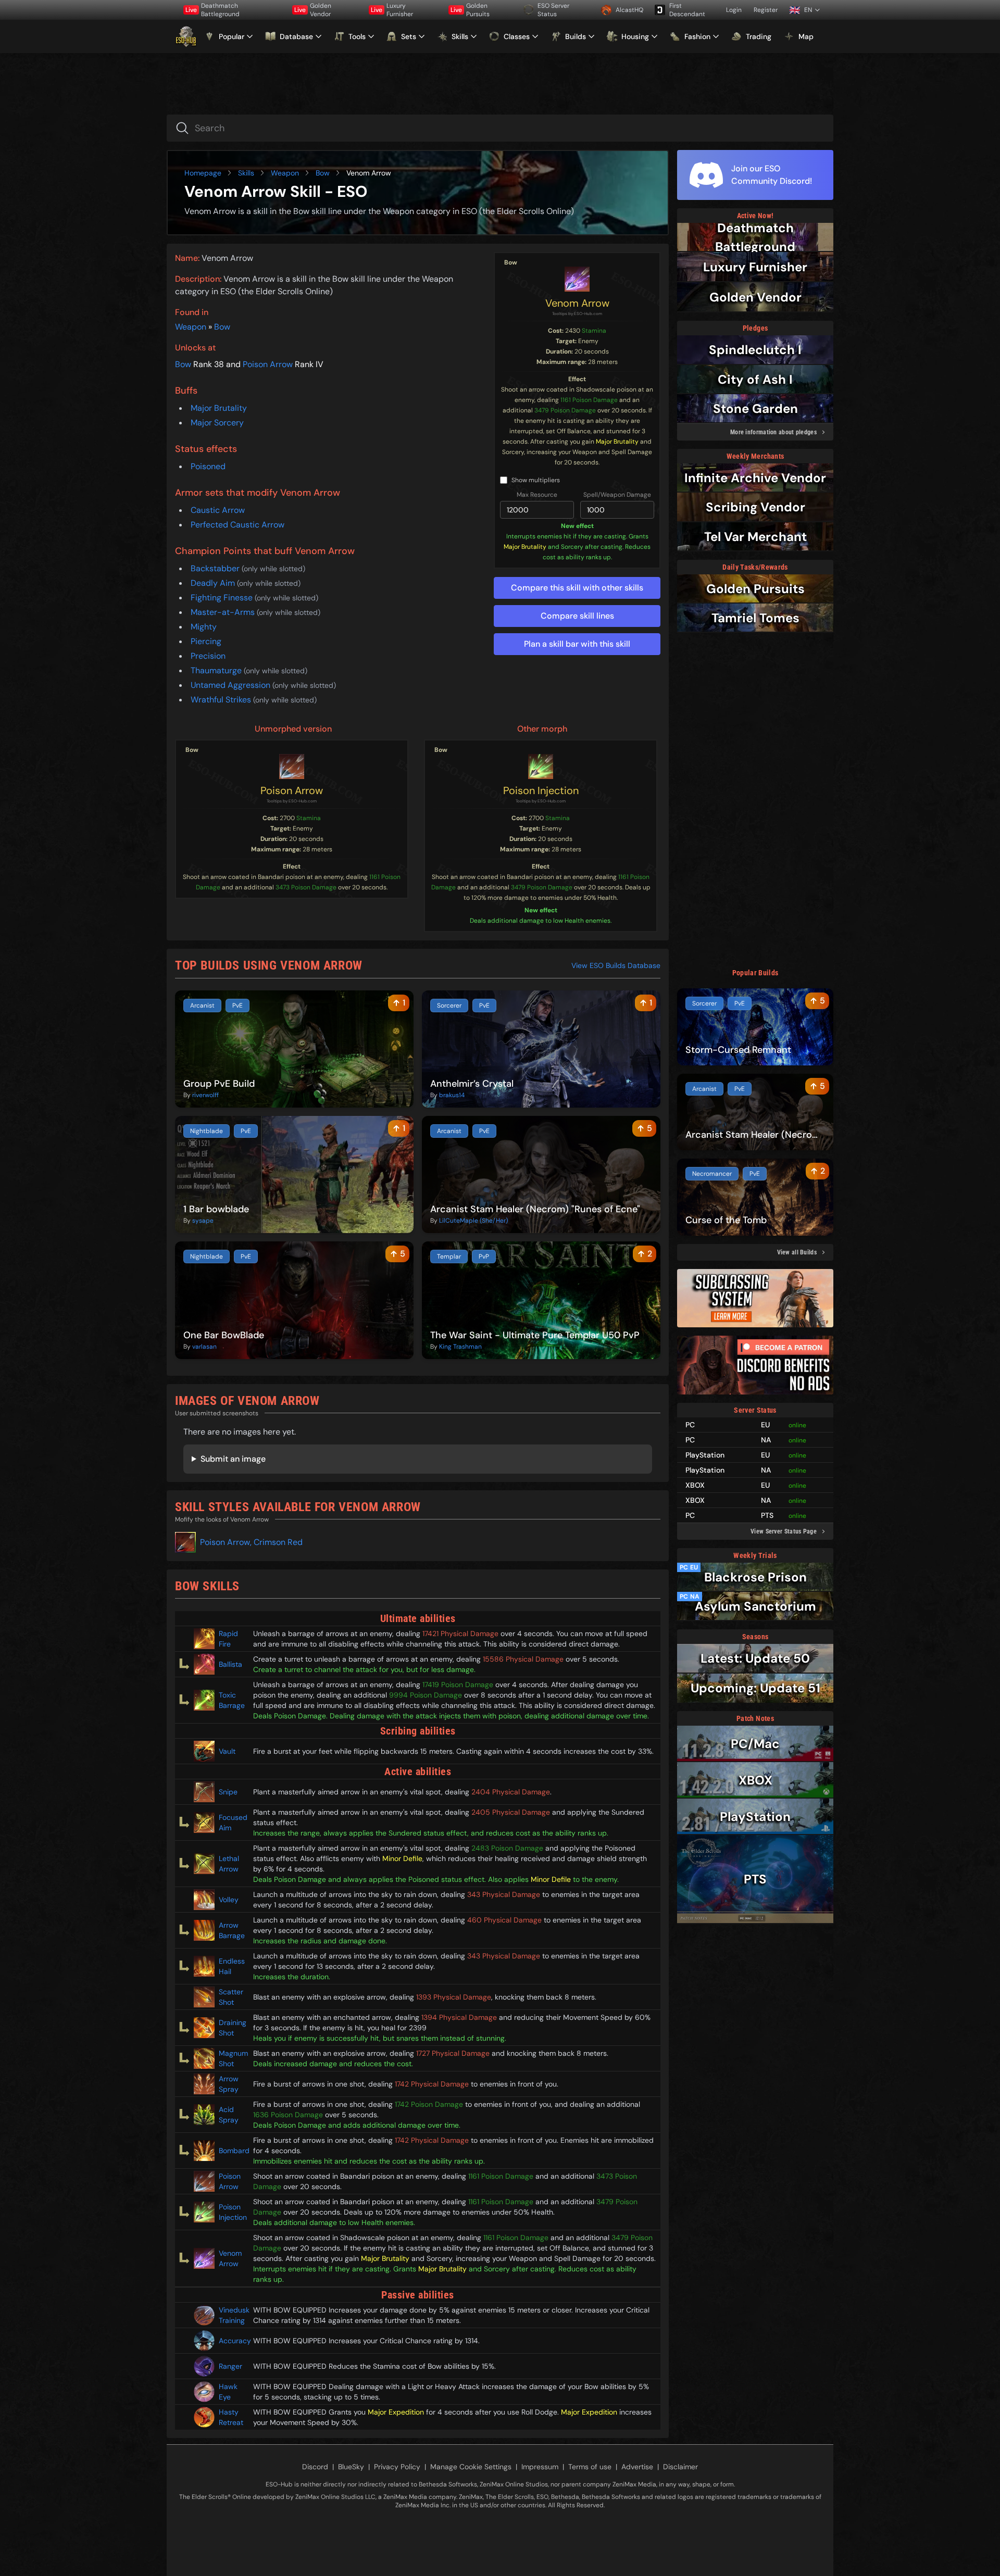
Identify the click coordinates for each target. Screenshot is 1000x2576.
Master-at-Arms (224, 612)
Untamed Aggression (232, 685)
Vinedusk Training (232, 2315)
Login (734, 10)
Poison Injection (541, 790)
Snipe (228, 1792)
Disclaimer (680, 2467)
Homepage (203, 173)
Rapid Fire (228, 1639)
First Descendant (687, 10)
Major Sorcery (217, 423)
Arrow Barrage (232, 1930)
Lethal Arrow (229, 1864)
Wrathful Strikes (222, 700)
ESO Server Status (553, 10)
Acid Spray (229, 2115)
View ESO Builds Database (616, 965)
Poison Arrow (268, 364)
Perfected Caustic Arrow (238, 525)
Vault (227, 1751)
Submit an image (233, 1459)
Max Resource (537, 495)
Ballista (230, 1664)
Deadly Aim (214, 583)
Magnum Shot (232, 2058)
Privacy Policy (397, 2467)
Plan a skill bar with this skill (577, 644)
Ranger (230, 2366)
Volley (229, 1900)
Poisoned (208, 466)
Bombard (232, 2151)
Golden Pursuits (470, 10)
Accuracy (232, 2341)
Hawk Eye (228, 2392)
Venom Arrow (577, 303)
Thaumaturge (217, 670)
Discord (315, 2467)
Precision (208, 656)
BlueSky (351, 2467)
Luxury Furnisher (392, 10)
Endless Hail (232, 1966)
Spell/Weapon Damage (617, 495)
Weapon (285, 173)
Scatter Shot (231, 1997)
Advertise (637, 2467)
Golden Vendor (313, 10)
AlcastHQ (629, 10)
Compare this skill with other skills (577, 588)
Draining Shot (232, 2028)
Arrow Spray (229, 2084)
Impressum (540, 2467)
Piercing (206, 641)
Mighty (204, 627)
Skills (246, 173)
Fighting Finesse (223, 598)
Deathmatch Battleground (213, 10)
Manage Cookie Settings (471, 2467)
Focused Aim (232, 1823)
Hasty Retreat (231, 2417)
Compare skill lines (577, 616)
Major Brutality (219, 408)
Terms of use (590, 2467)
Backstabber (216, 568)
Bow (323, 173)
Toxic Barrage (232, 1700)
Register (766, 10)
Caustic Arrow (218, 510)
